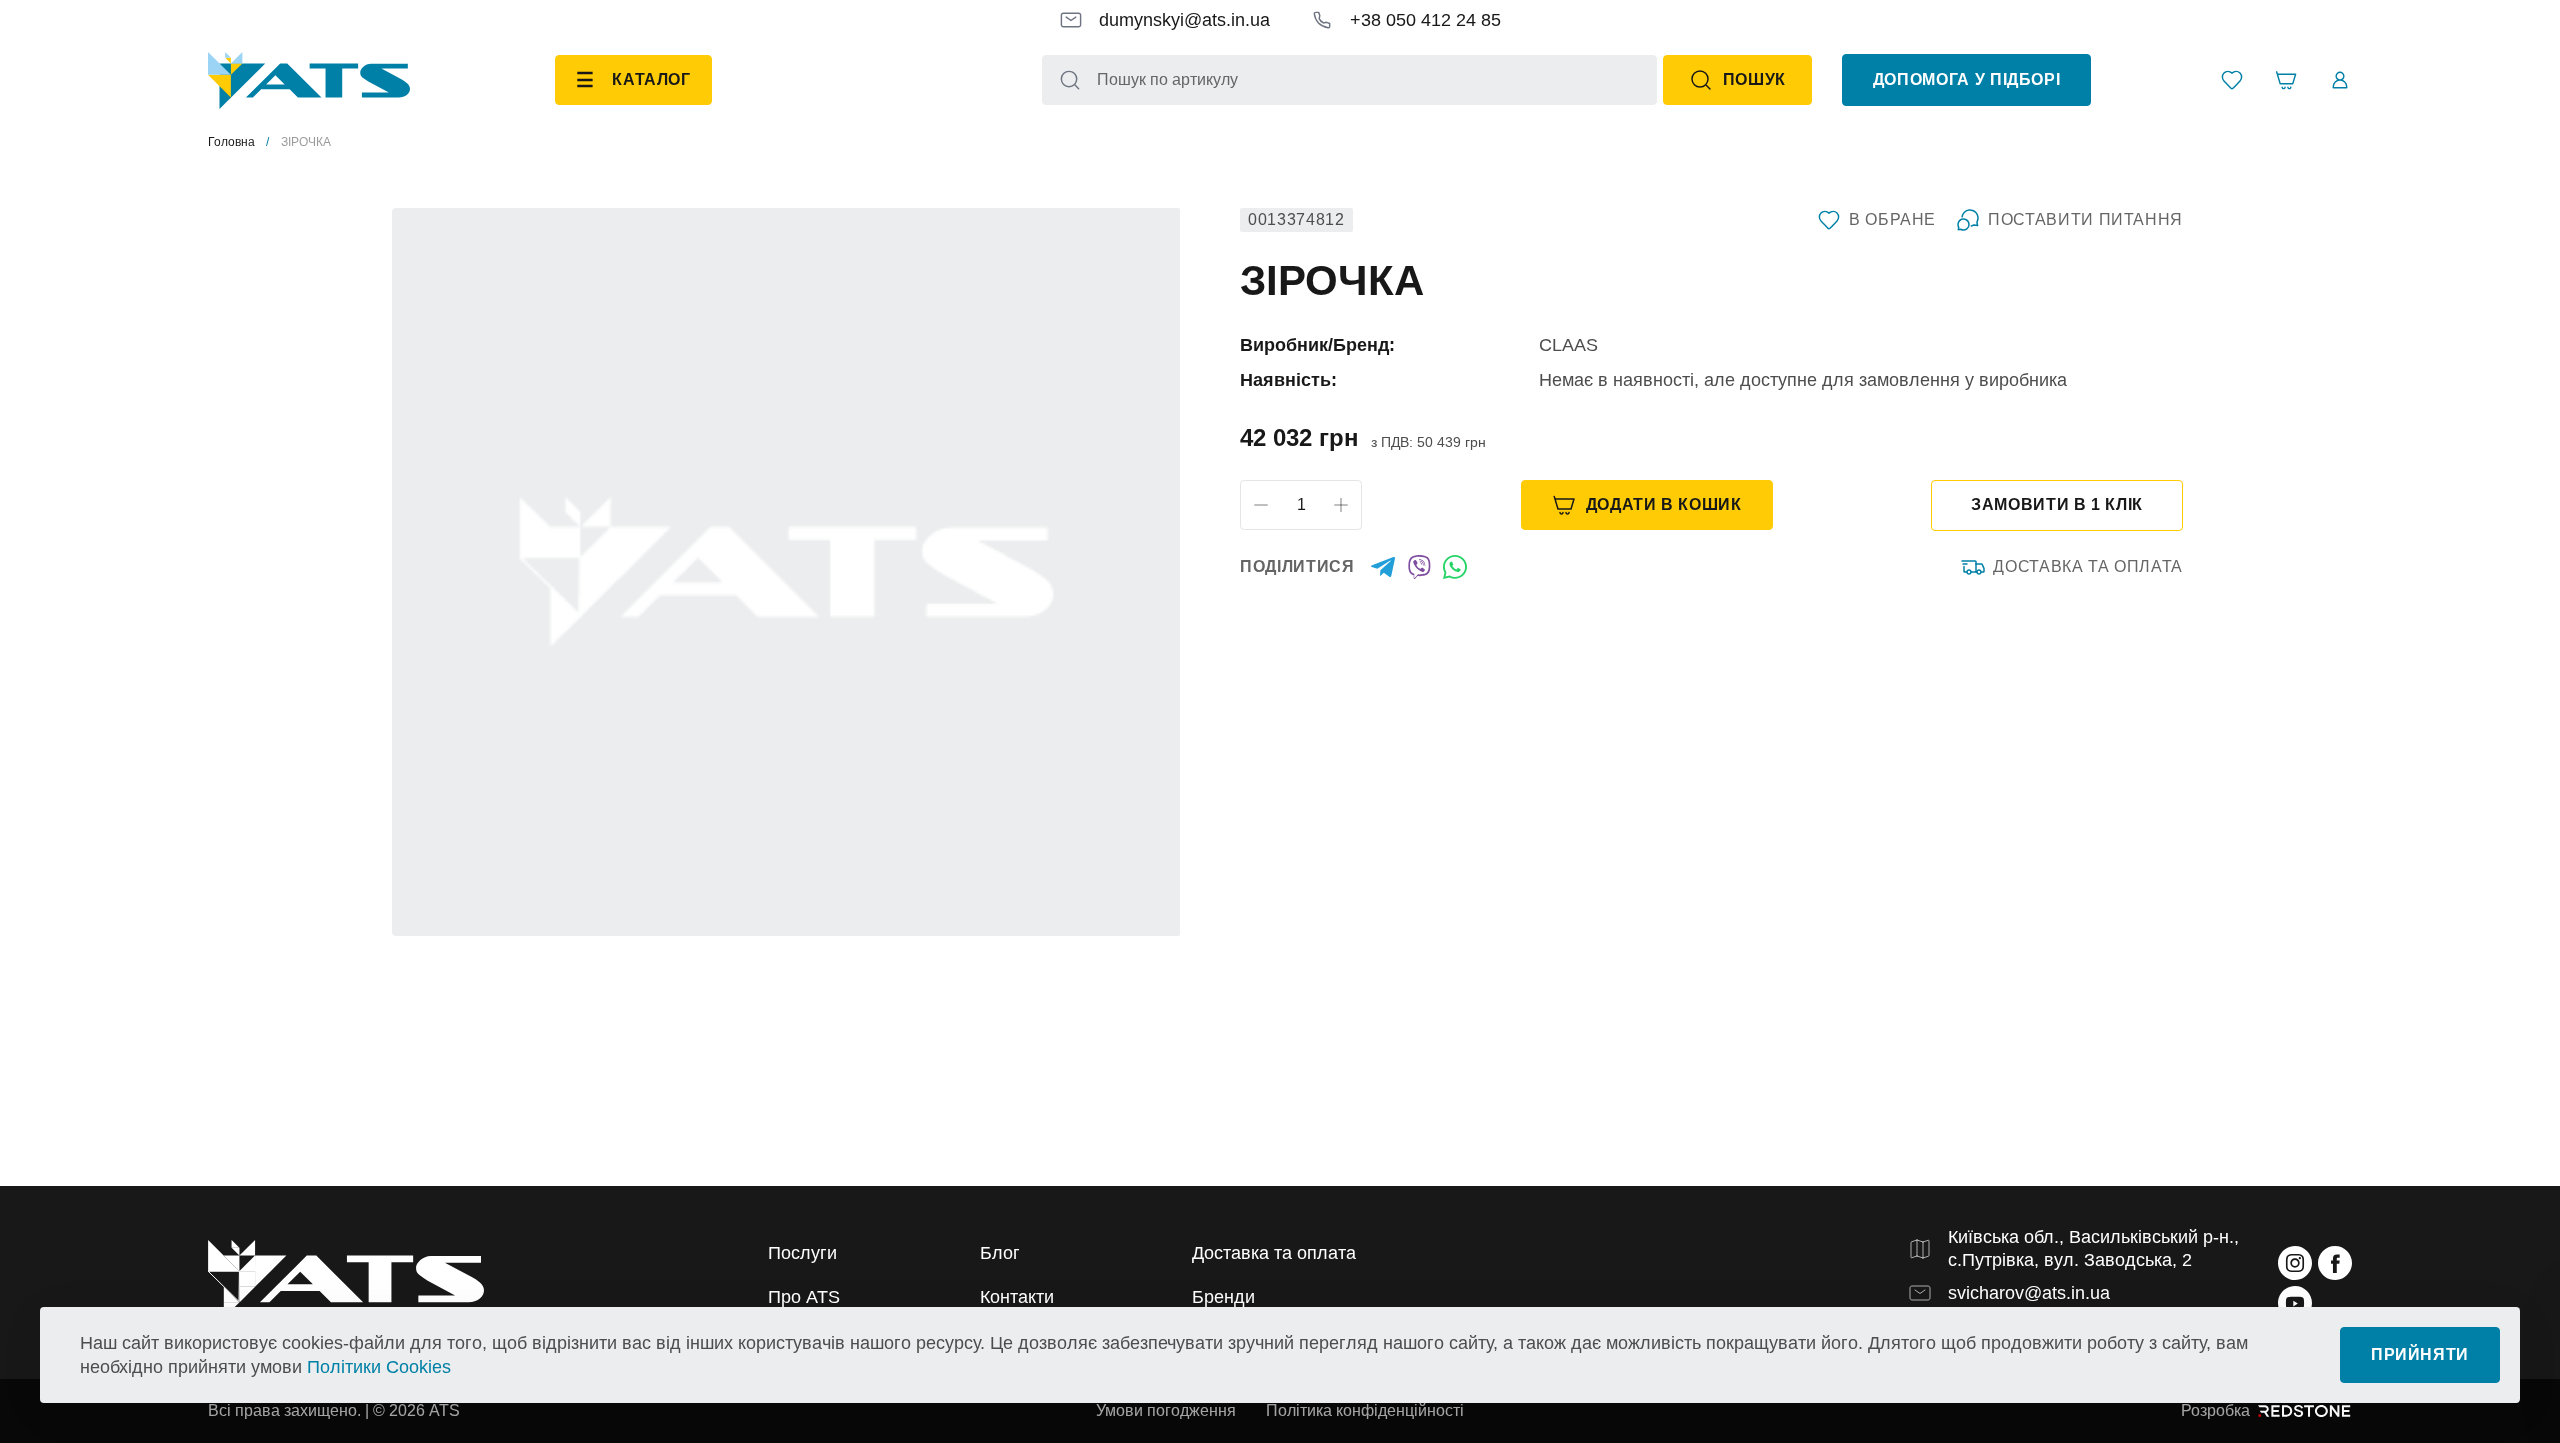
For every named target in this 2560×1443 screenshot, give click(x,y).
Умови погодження (1166, 1410)
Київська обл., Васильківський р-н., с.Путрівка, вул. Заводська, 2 (2093, 1248)
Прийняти (2420, 1354)
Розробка (2215, 1410)
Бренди (1223, 1297)
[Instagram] (2295, 1263)
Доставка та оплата (2088, 566)
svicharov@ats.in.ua (2029, 1293)
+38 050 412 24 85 (1425, 20)
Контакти (1017, 1297)
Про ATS (804, 1297)
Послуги (802, 1253)
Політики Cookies (379, 1367)
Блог (1000, 1253)
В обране (1892, 219)
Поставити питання (2085, 219)
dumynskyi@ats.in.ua (1184, 20)
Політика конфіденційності (1365, 1410)
